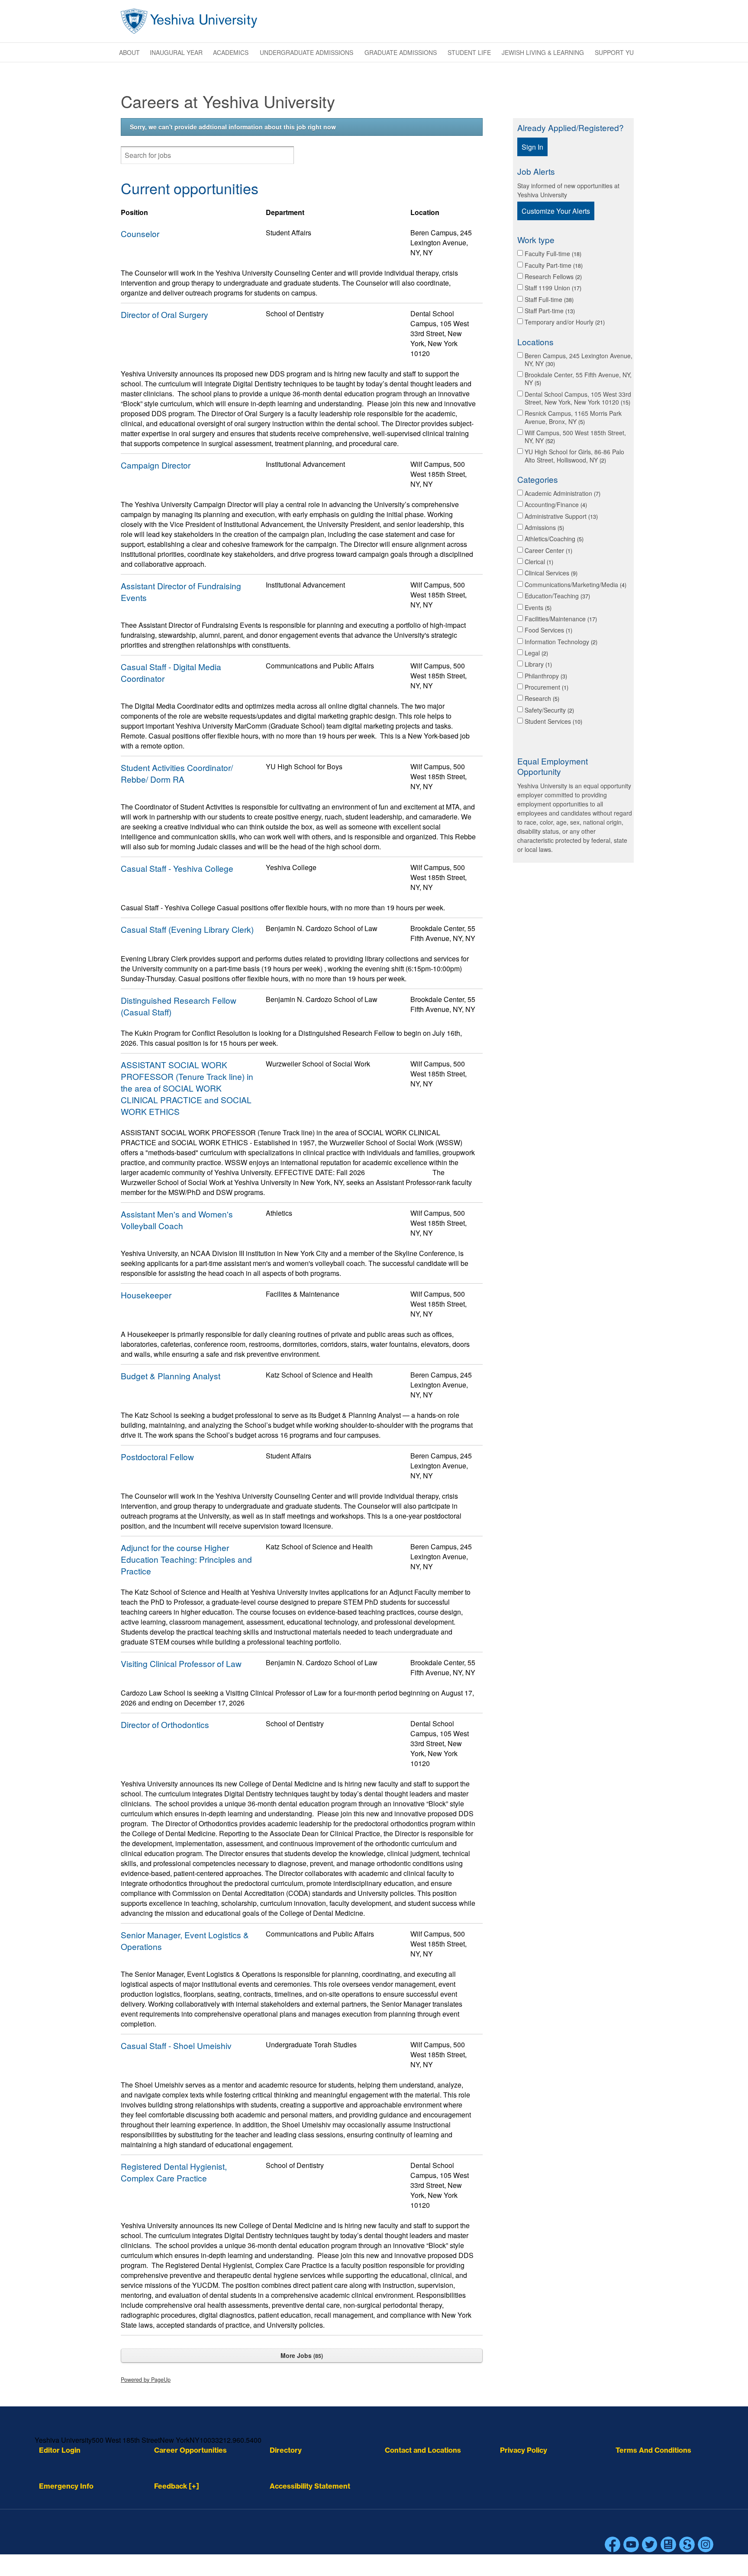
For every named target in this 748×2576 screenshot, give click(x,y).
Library (537, 664)
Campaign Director (156, 465)
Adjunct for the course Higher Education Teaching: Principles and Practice (186, 1559)
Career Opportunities (190, 2450)
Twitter (650, 2544)
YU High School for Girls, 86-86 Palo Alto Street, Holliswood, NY (574, 456)
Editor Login (60, 2450)
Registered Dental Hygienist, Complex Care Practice (174, 2172)
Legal (535, 653)
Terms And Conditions (653, 2450)
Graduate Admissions (401, 52)
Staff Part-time (549, 311)
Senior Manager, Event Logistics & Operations (185, 1940)
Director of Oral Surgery (164, 314)
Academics (231, 52)
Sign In (532, 147)
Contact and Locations (423, 2450)
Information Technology (560, 642)
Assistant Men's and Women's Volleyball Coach (177, 1220)
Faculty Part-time (553, 265)
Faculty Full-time (552, 254)
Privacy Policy (524, 2450)
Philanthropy (545, 676)
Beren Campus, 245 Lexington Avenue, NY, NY (579, 360)
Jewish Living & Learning (543, 52)
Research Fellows (552, 276)
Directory (286, 2450)
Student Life (469, 52)
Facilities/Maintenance (560, 619)
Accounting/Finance (555, 504)
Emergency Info (66, 2486)
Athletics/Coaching (553, 539)
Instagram (706, 2544)
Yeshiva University (189, 21)
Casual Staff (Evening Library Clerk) (187, 929)
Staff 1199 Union (552, 288)
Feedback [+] (177, 2486)
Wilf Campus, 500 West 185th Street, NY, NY (575, 437)
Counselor (140, 233)
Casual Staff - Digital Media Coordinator (171, 672)
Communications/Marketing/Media (575, 585)
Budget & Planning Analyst (171, 1376)
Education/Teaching (556, 596)
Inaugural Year (176, 52)
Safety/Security (548, 710)
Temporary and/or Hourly (564, 322)
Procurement (546, 687)
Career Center (548, 550)
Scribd (687, 2544)
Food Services (548, 630)
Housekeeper (146, 1295)
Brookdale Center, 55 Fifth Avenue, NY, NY (578, 379)
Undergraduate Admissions (306, 52)
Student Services (553, 721)
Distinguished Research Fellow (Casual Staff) (179, 1006)
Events (537, 607)
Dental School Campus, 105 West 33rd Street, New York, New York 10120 (578, 398)
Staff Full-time (548, 299)
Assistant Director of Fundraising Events (181, 591)
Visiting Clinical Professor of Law (181, 1663)
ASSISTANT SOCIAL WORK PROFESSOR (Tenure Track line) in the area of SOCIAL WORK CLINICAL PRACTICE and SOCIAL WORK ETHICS (187, 1088)
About (129, 52)
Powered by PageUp (146, 2380)
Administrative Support (560, 516)
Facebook (613, 2544)
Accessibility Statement (310, 2486)
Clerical (538, 562)
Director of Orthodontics (165, 1724)
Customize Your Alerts (556, 211)
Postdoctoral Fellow (157, 1457)
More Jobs (301, 2355)
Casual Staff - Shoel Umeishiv (176, 2045)
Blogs (668, 2544)
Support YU (614, 52)
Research (541, 698)
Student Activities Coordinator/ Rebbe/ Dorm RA (177, 773)
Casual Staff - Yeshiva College (177, 868)
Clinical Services (550, 573)
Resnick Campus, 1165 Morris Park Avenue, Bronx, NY (573, 417)
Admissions (543, 527)
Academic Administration (562, 493)
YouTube (631, 2544)
